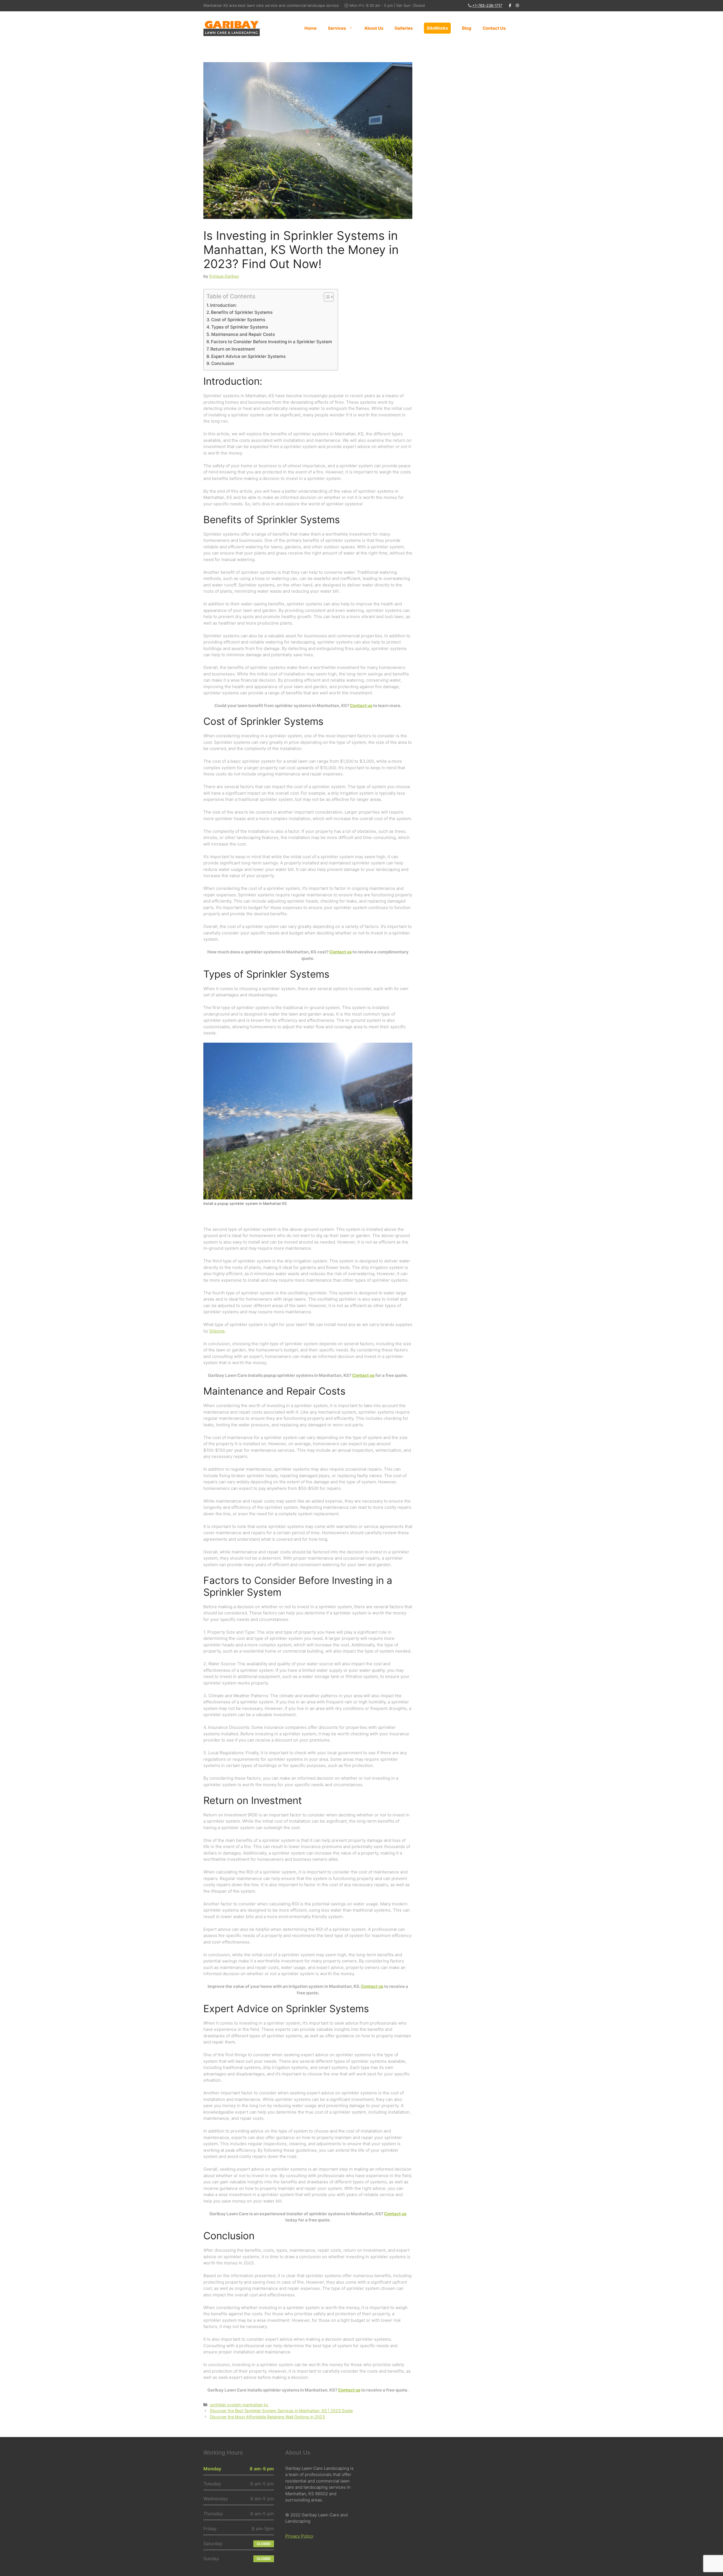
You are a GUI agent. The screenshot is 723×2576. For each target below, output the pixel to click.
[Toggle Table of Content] (326, 297)
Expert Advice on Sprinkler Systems (248, 356)
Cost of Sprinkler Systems (238, 320)
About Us (374, 28)
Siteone (217, 1331)
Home (311, 28)
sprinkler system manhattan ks (239, 2405)
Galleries (404, 28)
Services (337, 28)
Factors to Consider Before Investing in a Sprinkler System (272, 342)
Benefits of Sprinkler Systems (242, 312)
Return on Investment (233, 349)
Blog (467, 28)
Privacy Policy (299, 2536)
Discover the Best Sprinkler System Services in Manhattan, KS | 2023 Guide (281, 2411)
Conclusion (223, 363)
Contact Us (494, 28)
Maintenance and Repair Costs (243, 334)
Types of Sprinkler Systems (240, 327)
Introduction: (223, 305)
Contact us (361, 706)
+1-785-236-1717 (487, 5)
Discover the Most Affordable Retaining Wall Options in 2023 (267, 2417)
